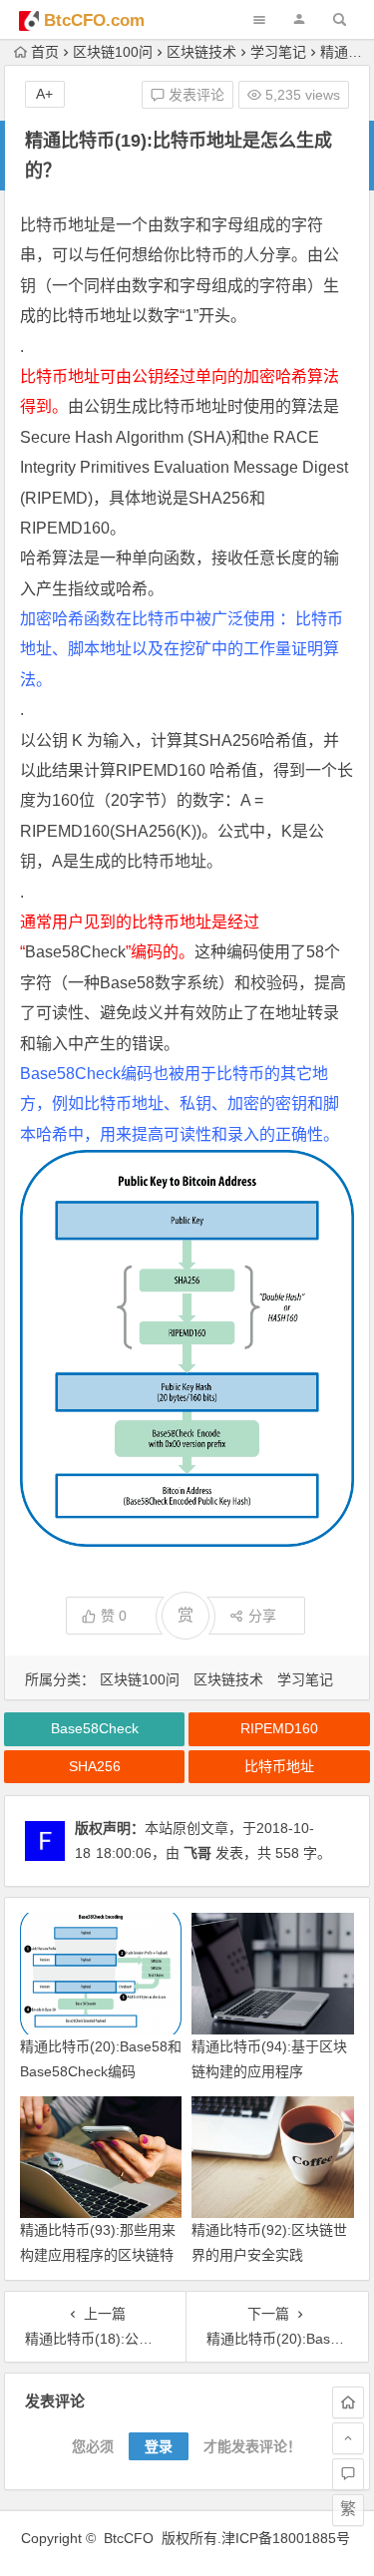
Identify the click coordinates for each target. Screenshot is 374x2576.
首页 (45, 52)
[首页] (348, 2402)
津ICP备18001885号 (288, 2538)
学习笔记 (278, 52)
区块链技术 (201, 52)
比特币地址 (60, 225)
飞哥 (197, 1853)
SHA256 (219, 498)
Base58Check (75, 952)
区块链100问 (113, 52)
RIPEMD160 (65, 528)
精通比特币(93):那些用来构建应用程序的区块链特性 (98, 2255)
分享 (262, 1616)
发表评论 (194, 95)
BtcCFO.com (94, 20)
